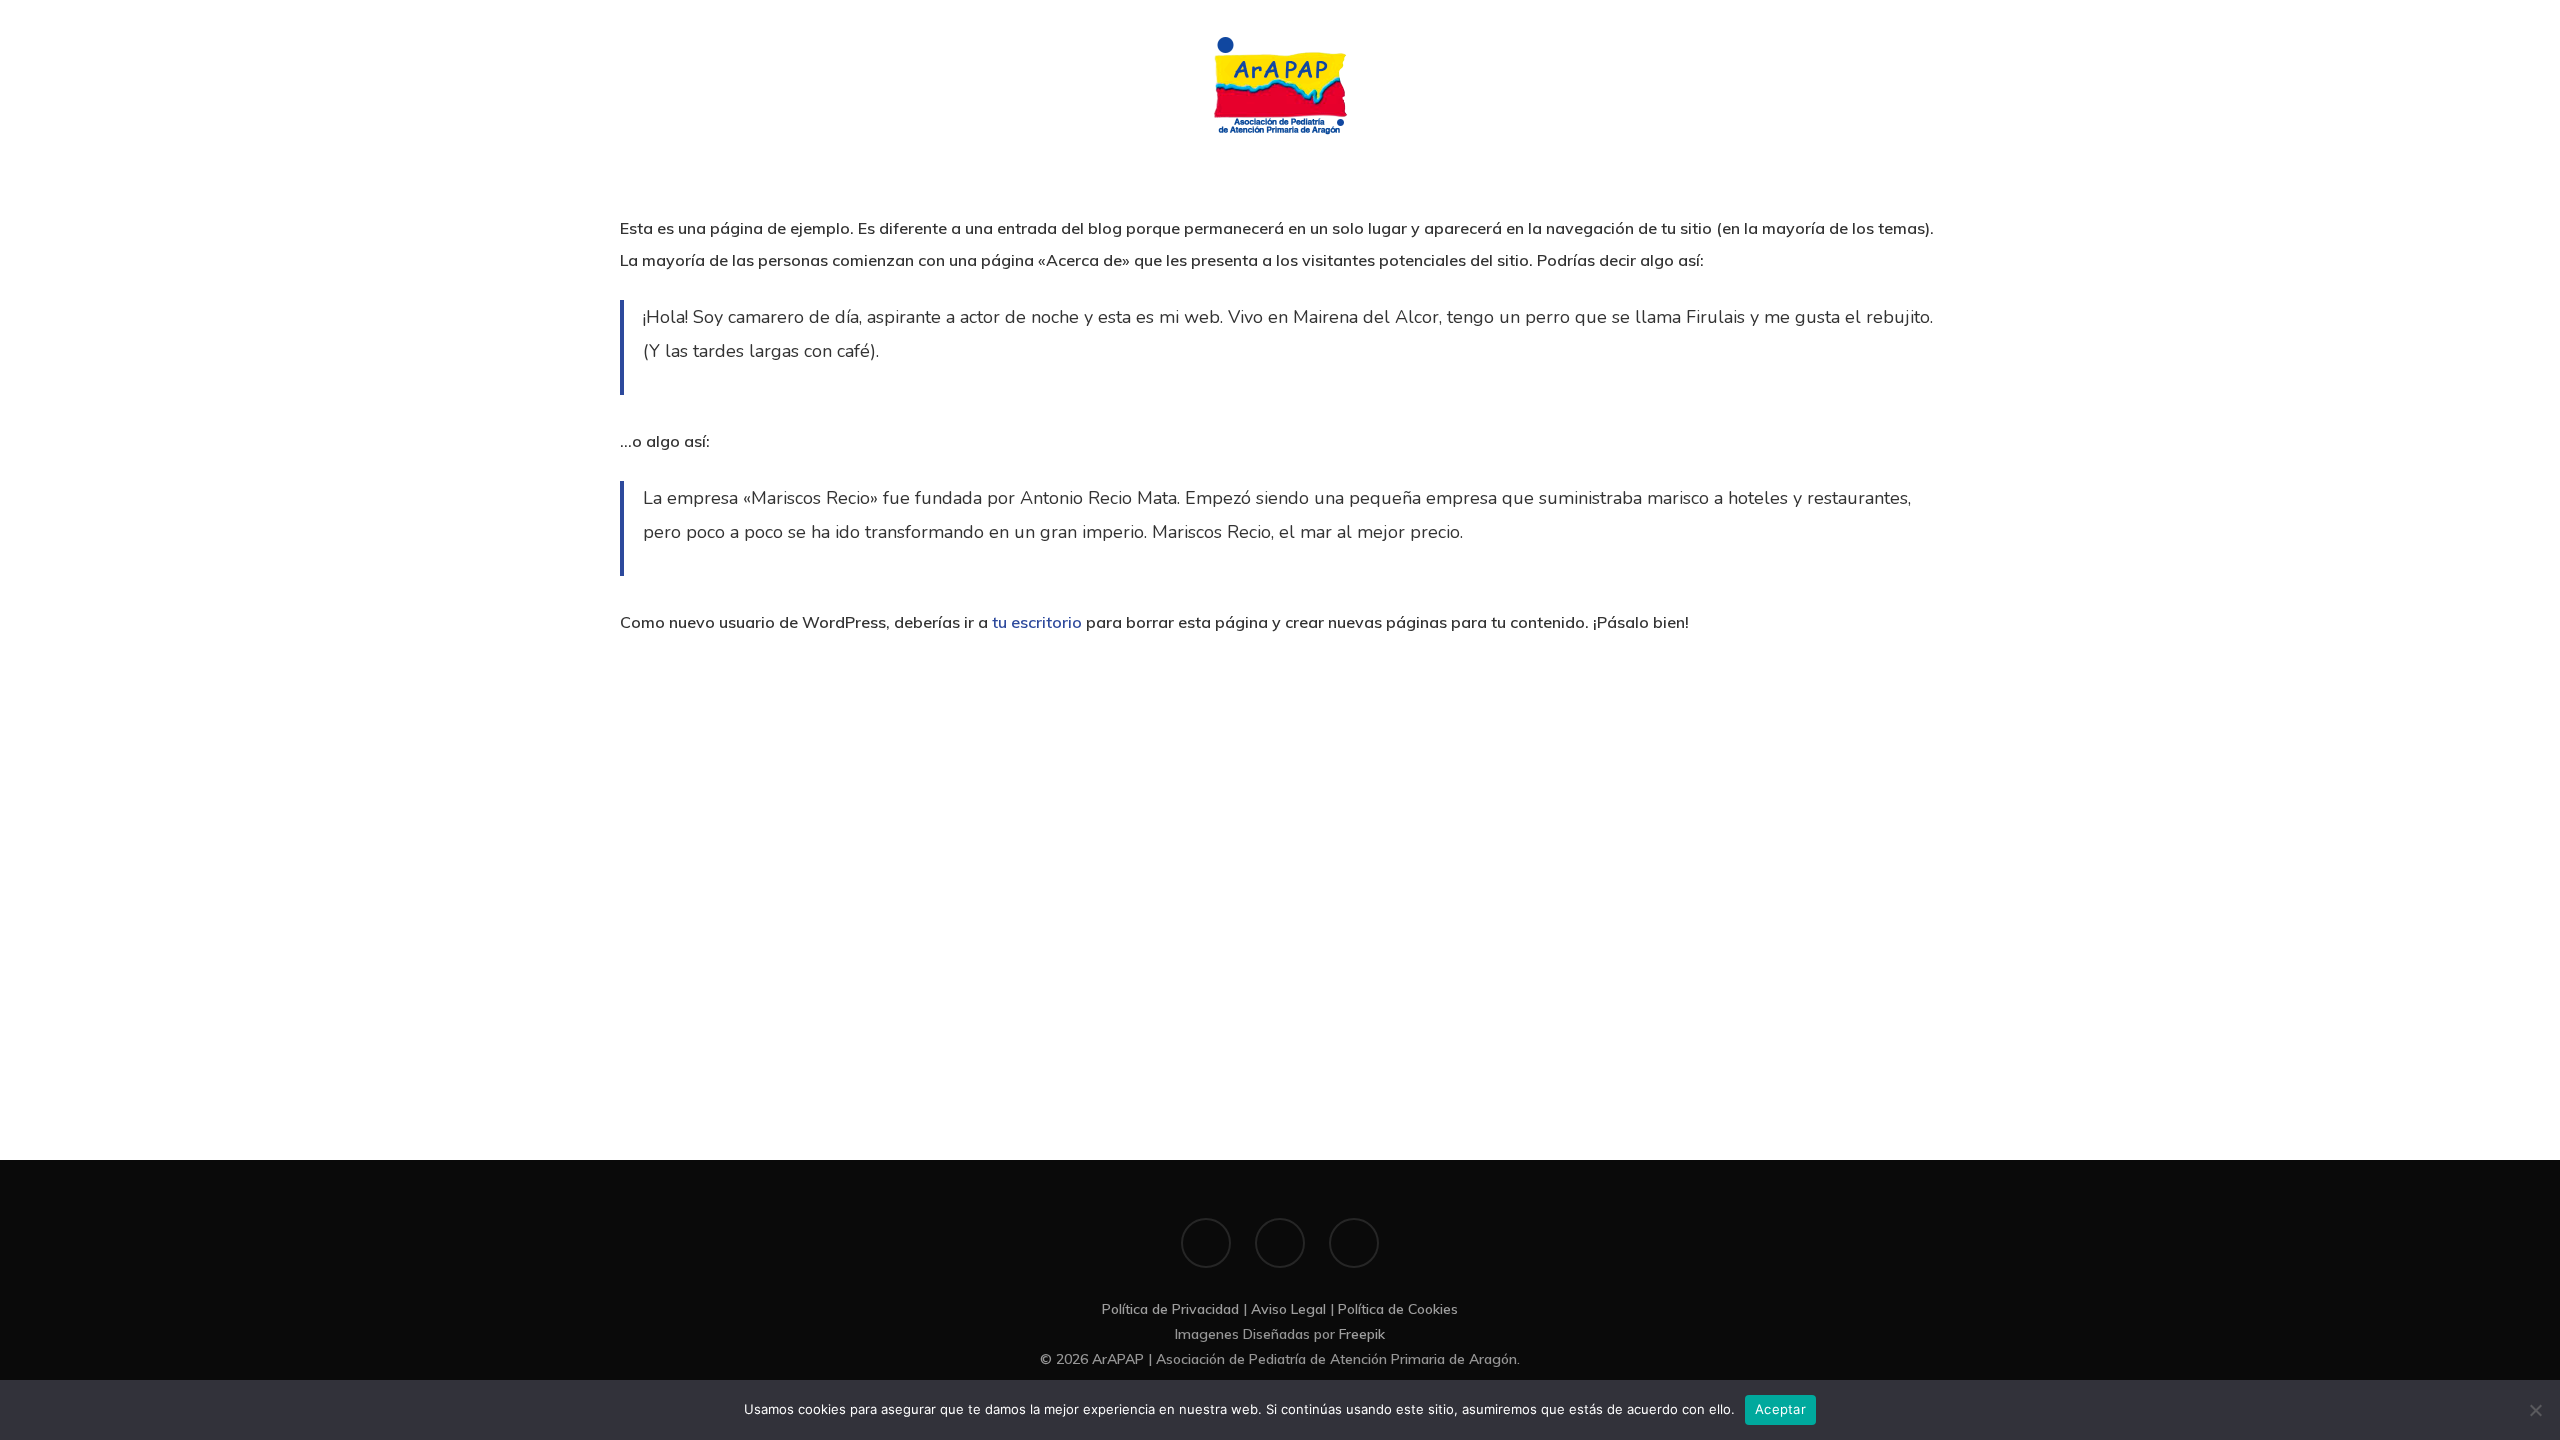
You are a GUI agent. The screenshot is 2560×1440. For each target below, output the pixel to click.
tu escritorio (1037, 622)
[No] (2535, 1410)
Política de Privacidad (1170, 1309)
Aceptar (1780, 1409)
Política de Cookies (1398, 1309)
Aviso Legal (1288, 1309)
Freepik (1362, 1334)
